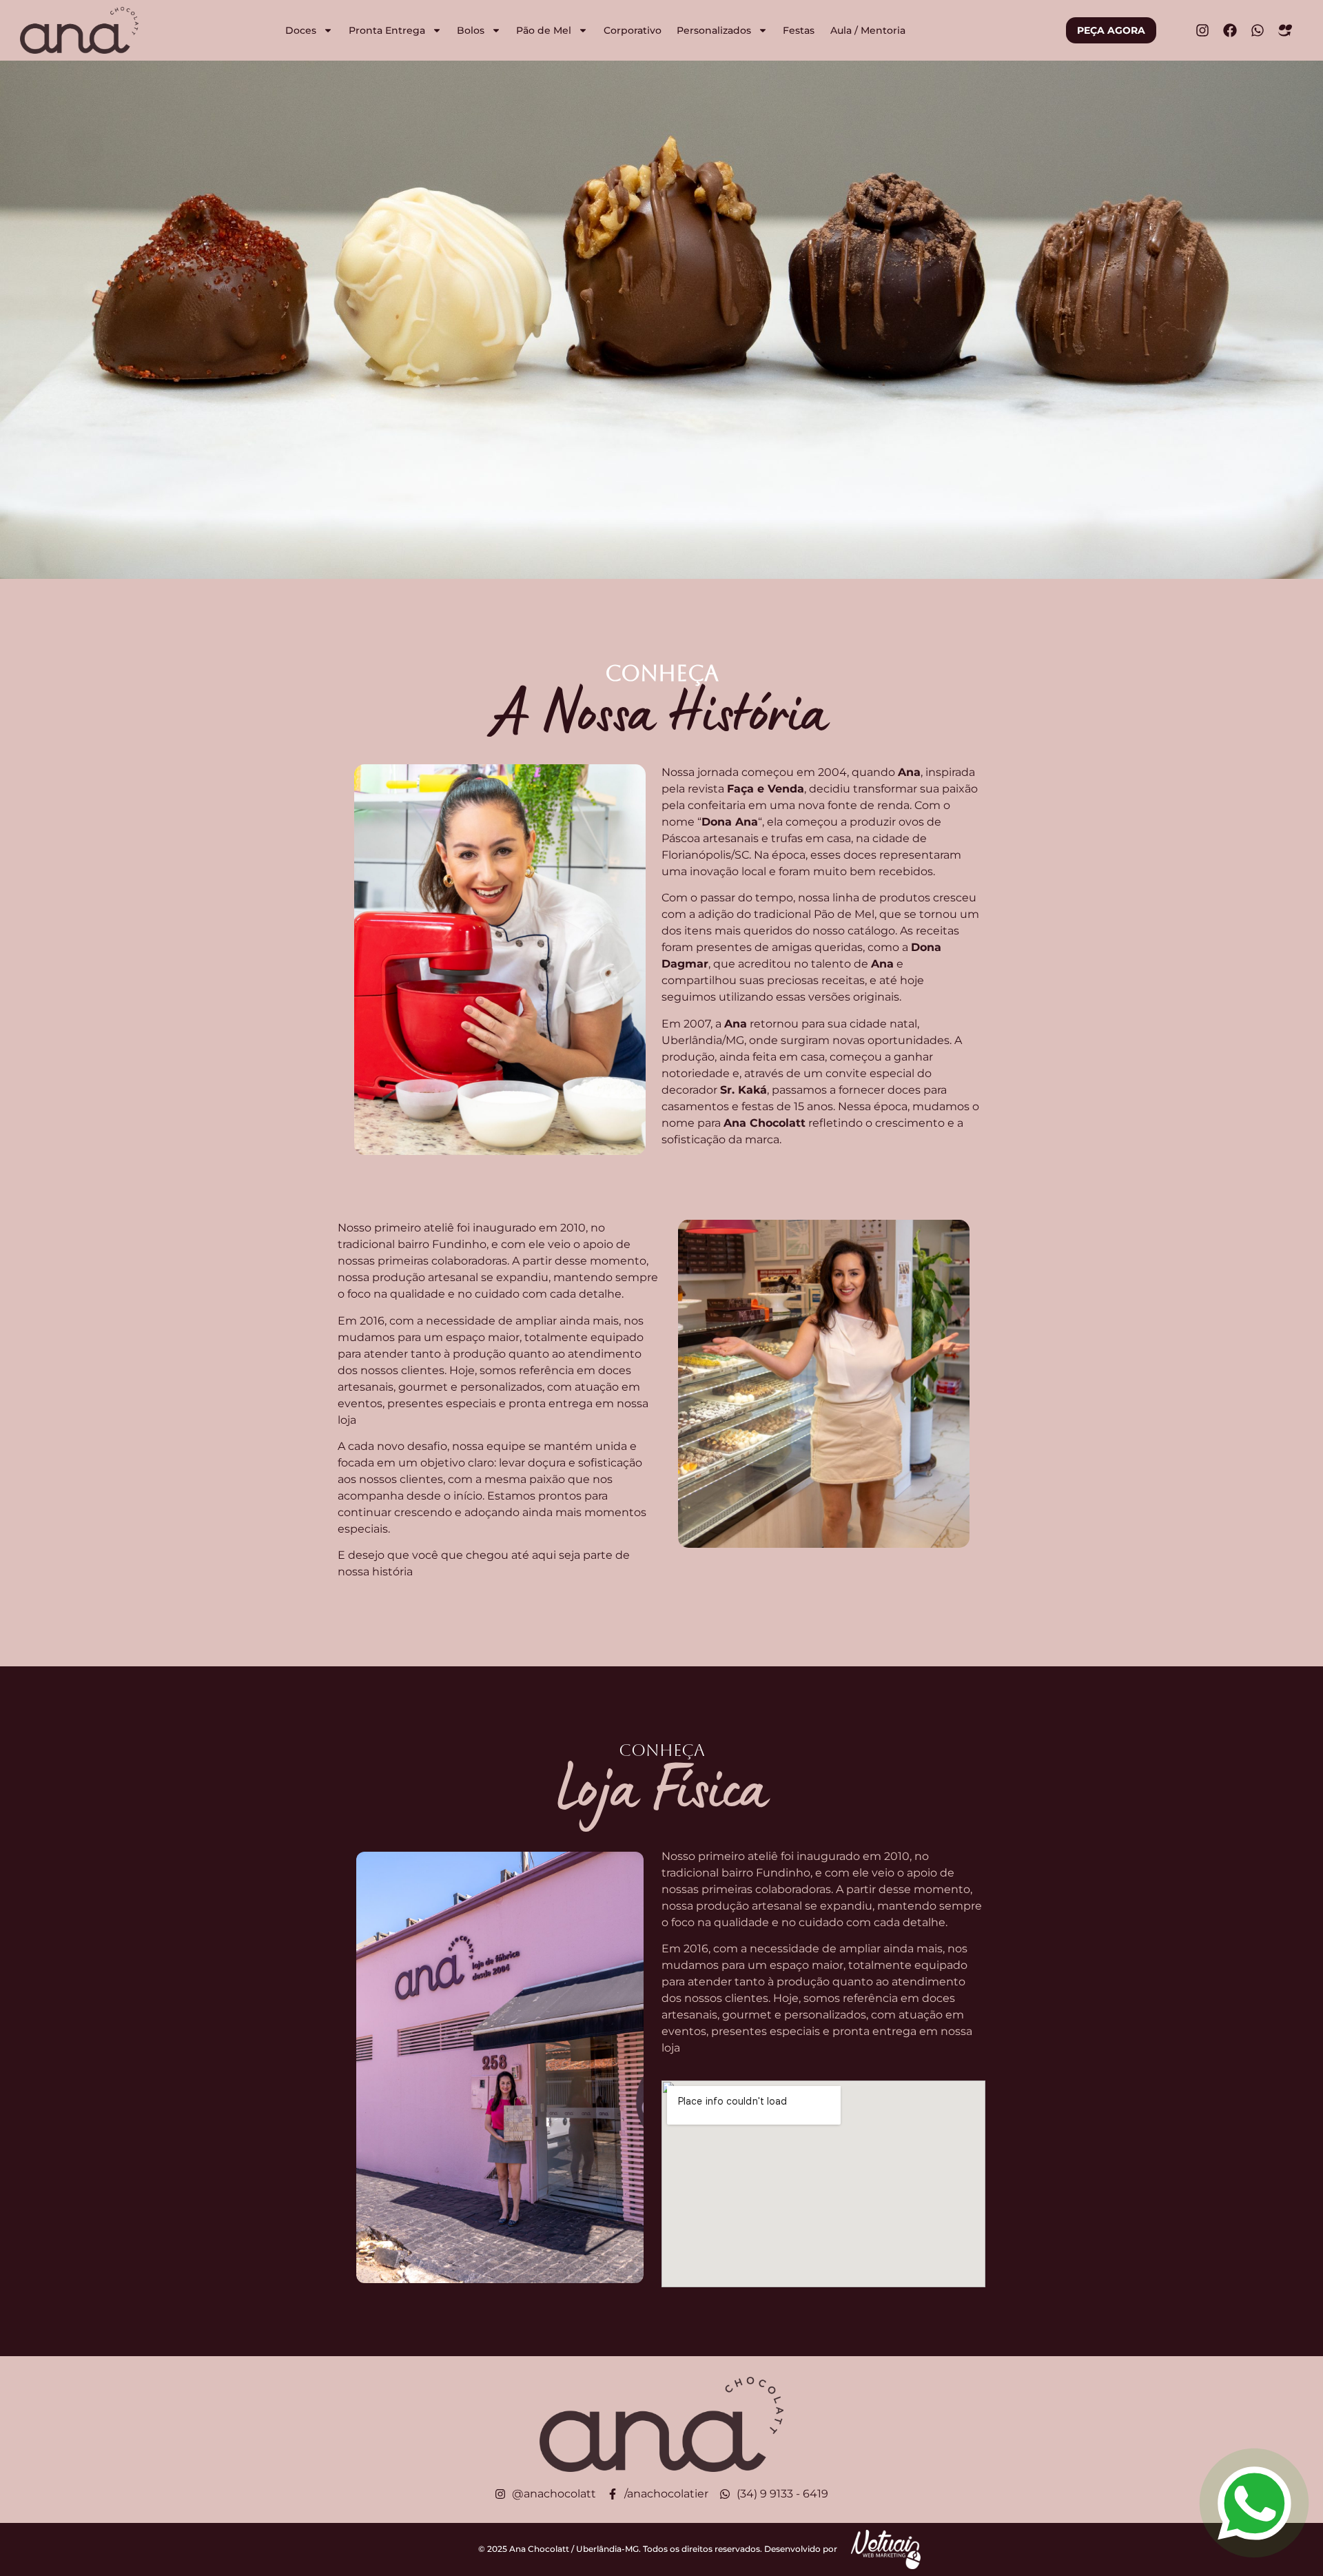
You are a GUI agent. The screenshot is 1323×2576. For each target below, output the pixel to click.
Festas (799, 30)
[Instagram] (1202, 30)
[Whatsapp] (1258, 30)
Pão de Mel (544, 30)
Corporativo (633, 30)
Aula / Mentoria (868, 30)
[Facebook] (1230, 30)
